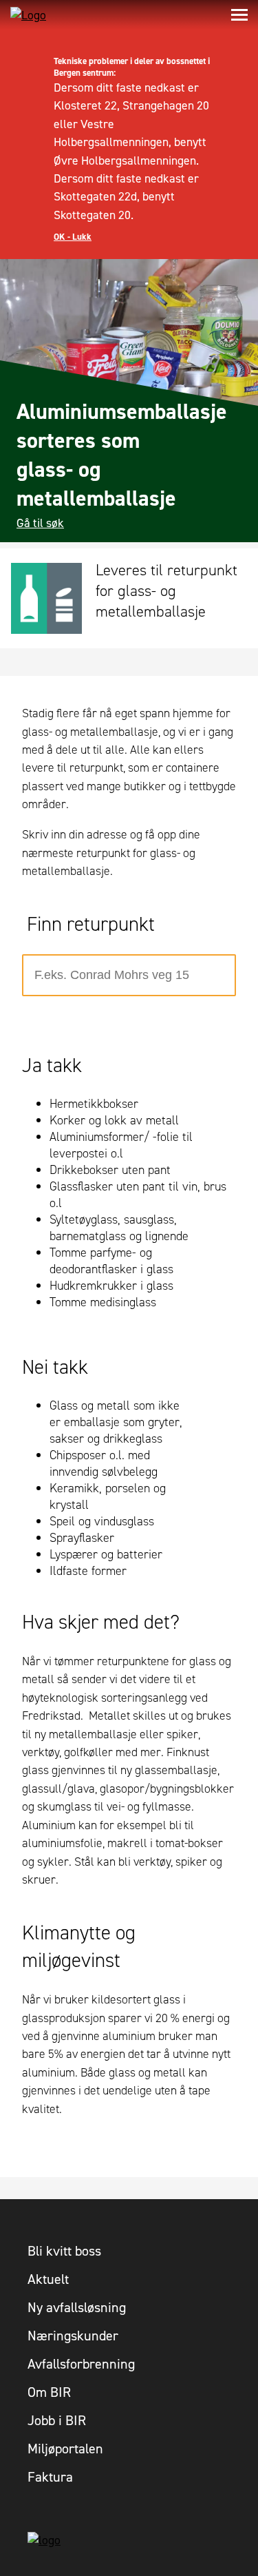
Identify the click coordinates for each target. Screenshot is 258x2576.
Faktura (50, 2477)
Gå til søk (40, 523)
